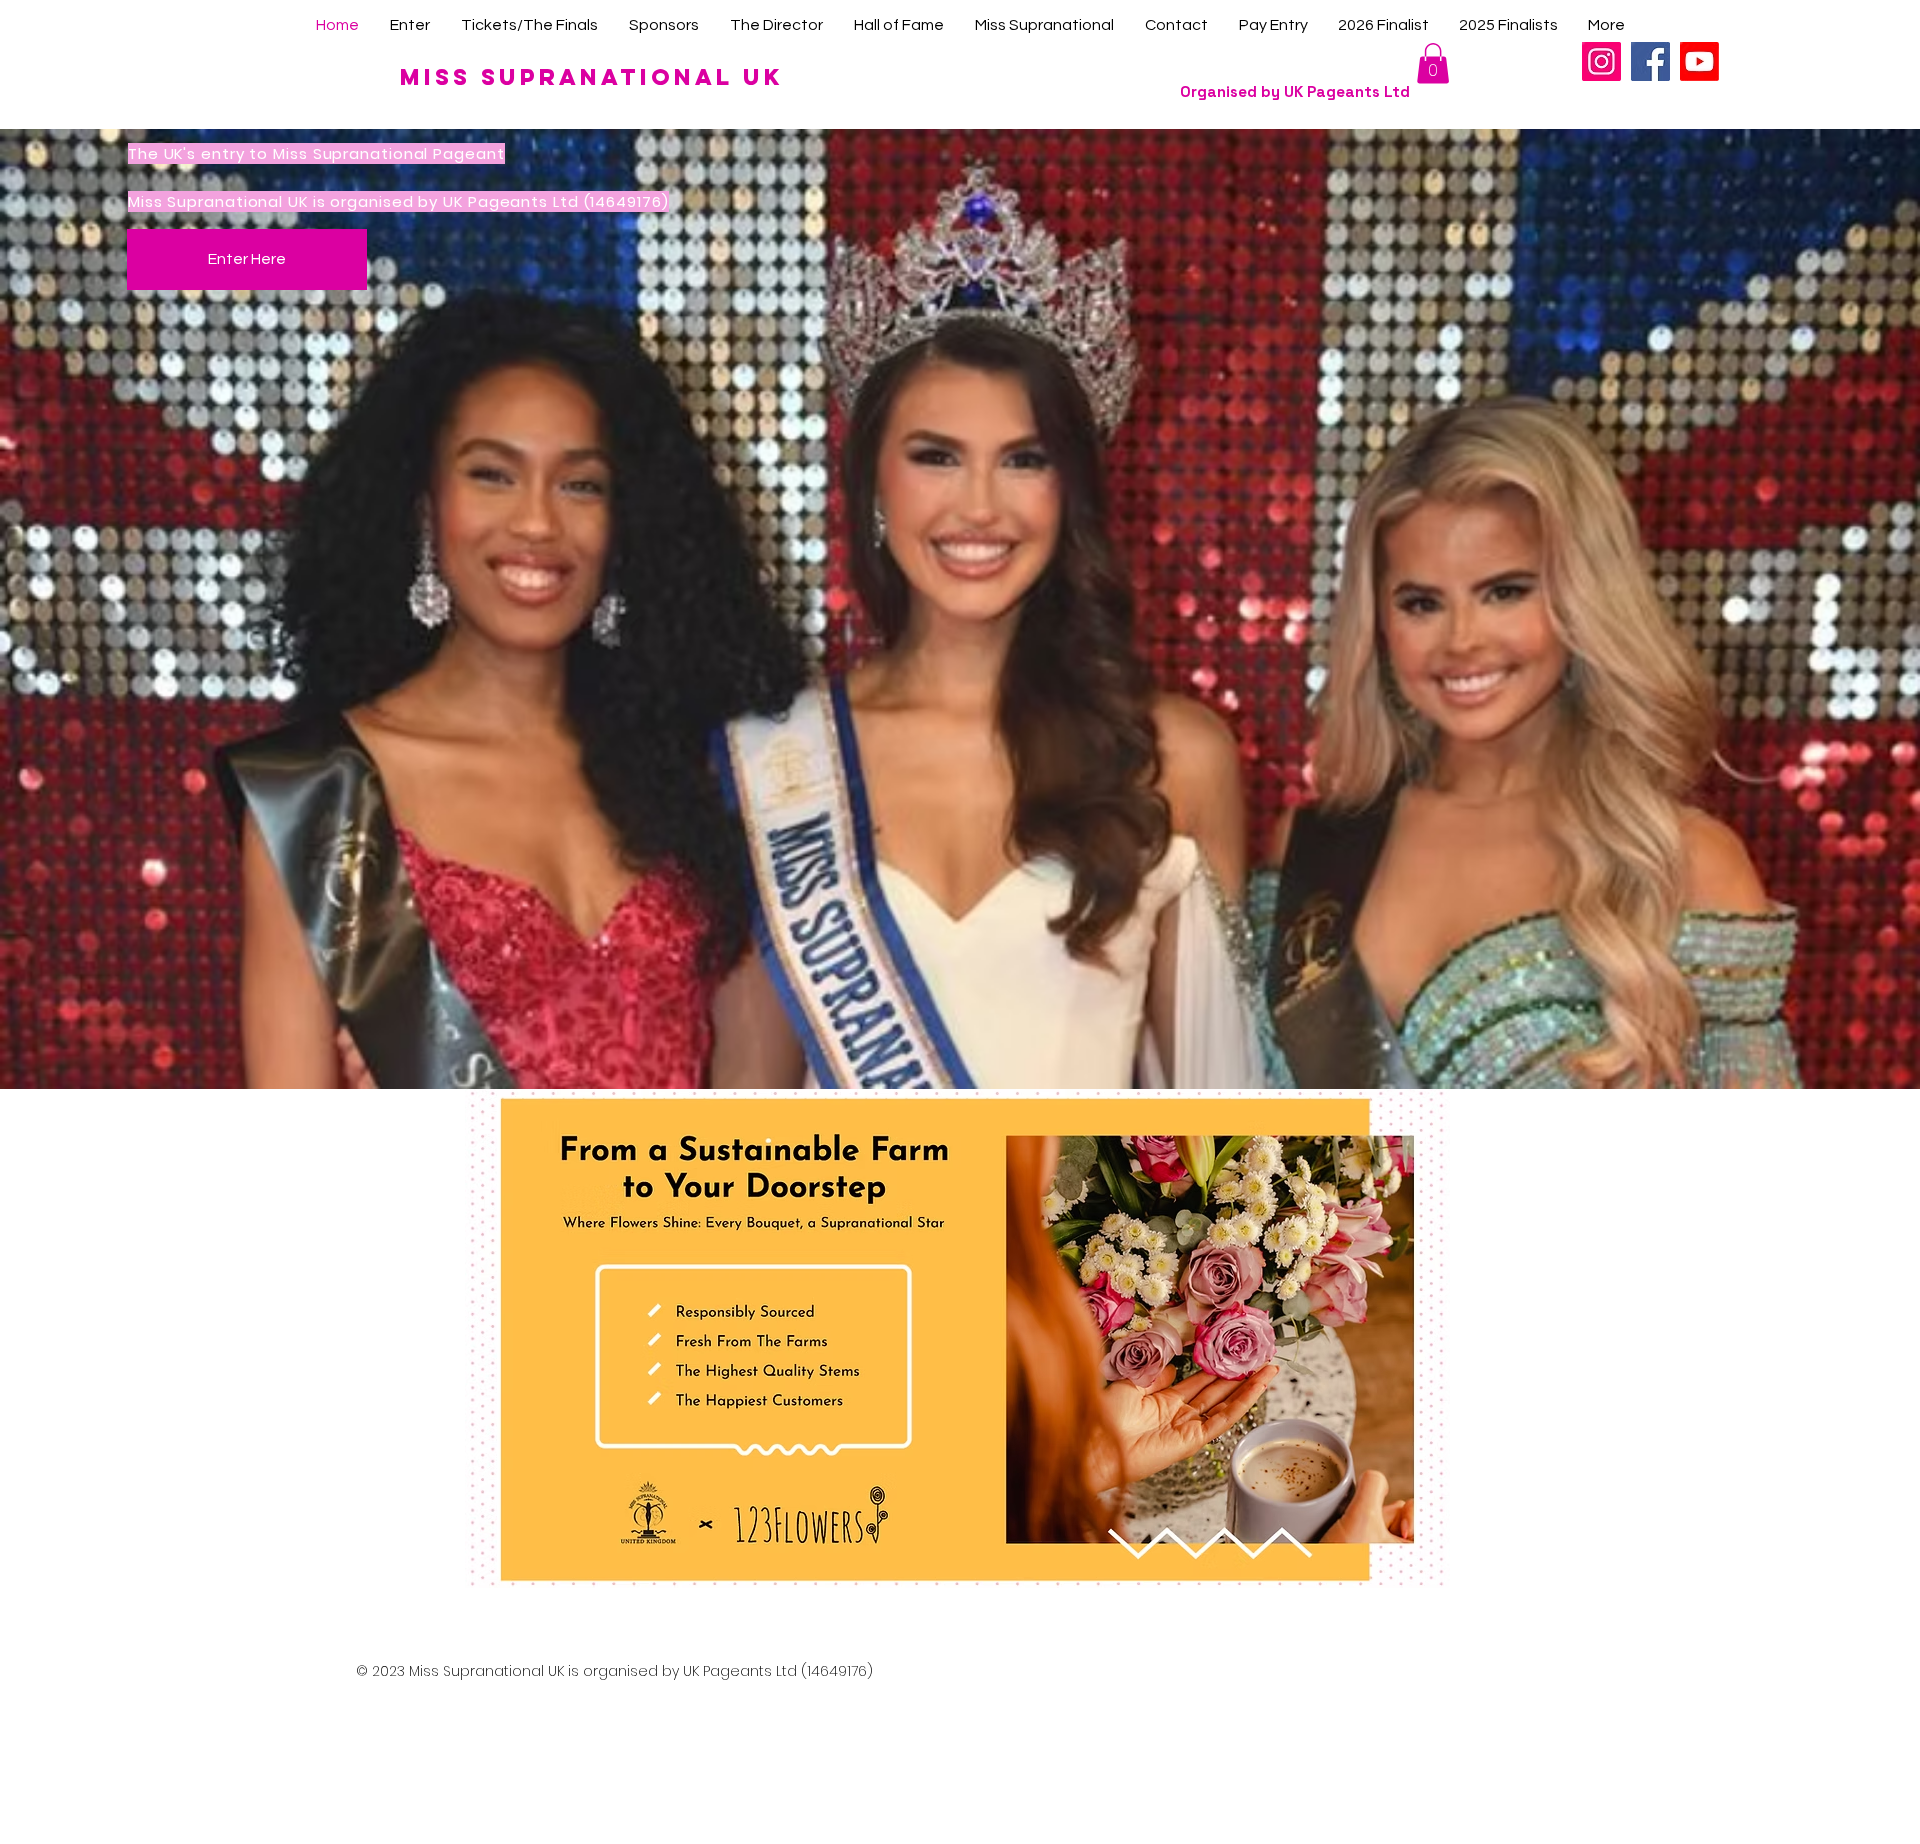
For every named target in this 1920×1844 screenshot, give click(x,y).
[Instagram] (1601, 61)
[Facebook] (1650, 61)
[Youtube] (1699, 61)
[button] (1433, 63)
